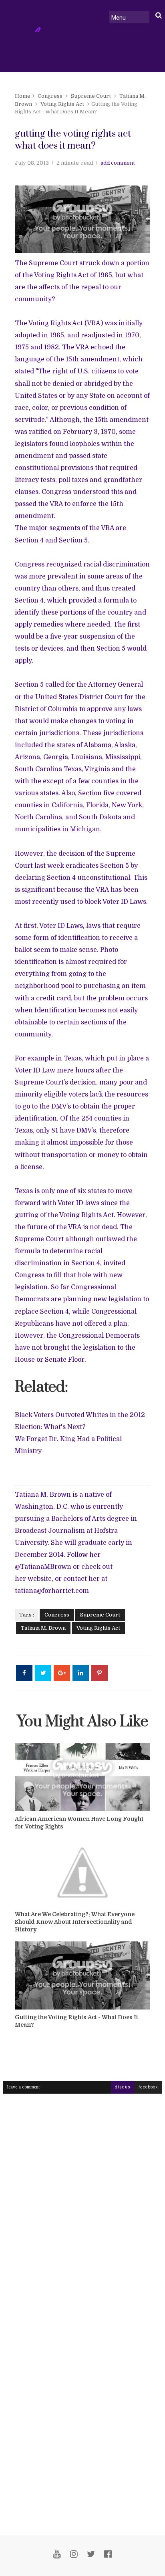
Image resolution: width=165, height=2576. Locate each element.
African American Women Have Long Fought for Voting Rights (79, 1823)
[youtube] (57, 2554)
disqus (123, 2087)
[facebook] (108, 2554)
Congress (50, 96)
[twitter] (91, 2554)
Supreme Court (91, 96)
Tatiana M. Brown (43, 1628)
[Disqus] (82, 2202)
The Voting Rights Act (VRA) (59, 323)
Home (23, 96)
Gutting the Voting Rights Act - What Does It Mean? (76, 2021)
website (40, 1579)
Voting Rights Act (62, 104)
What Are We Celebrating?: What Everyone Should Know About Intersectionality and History (75, 1922)
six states (92, 1191)
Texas (73, 1058)
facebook (148, 2087)
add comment (118, 163)
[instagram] (74, 2554)
